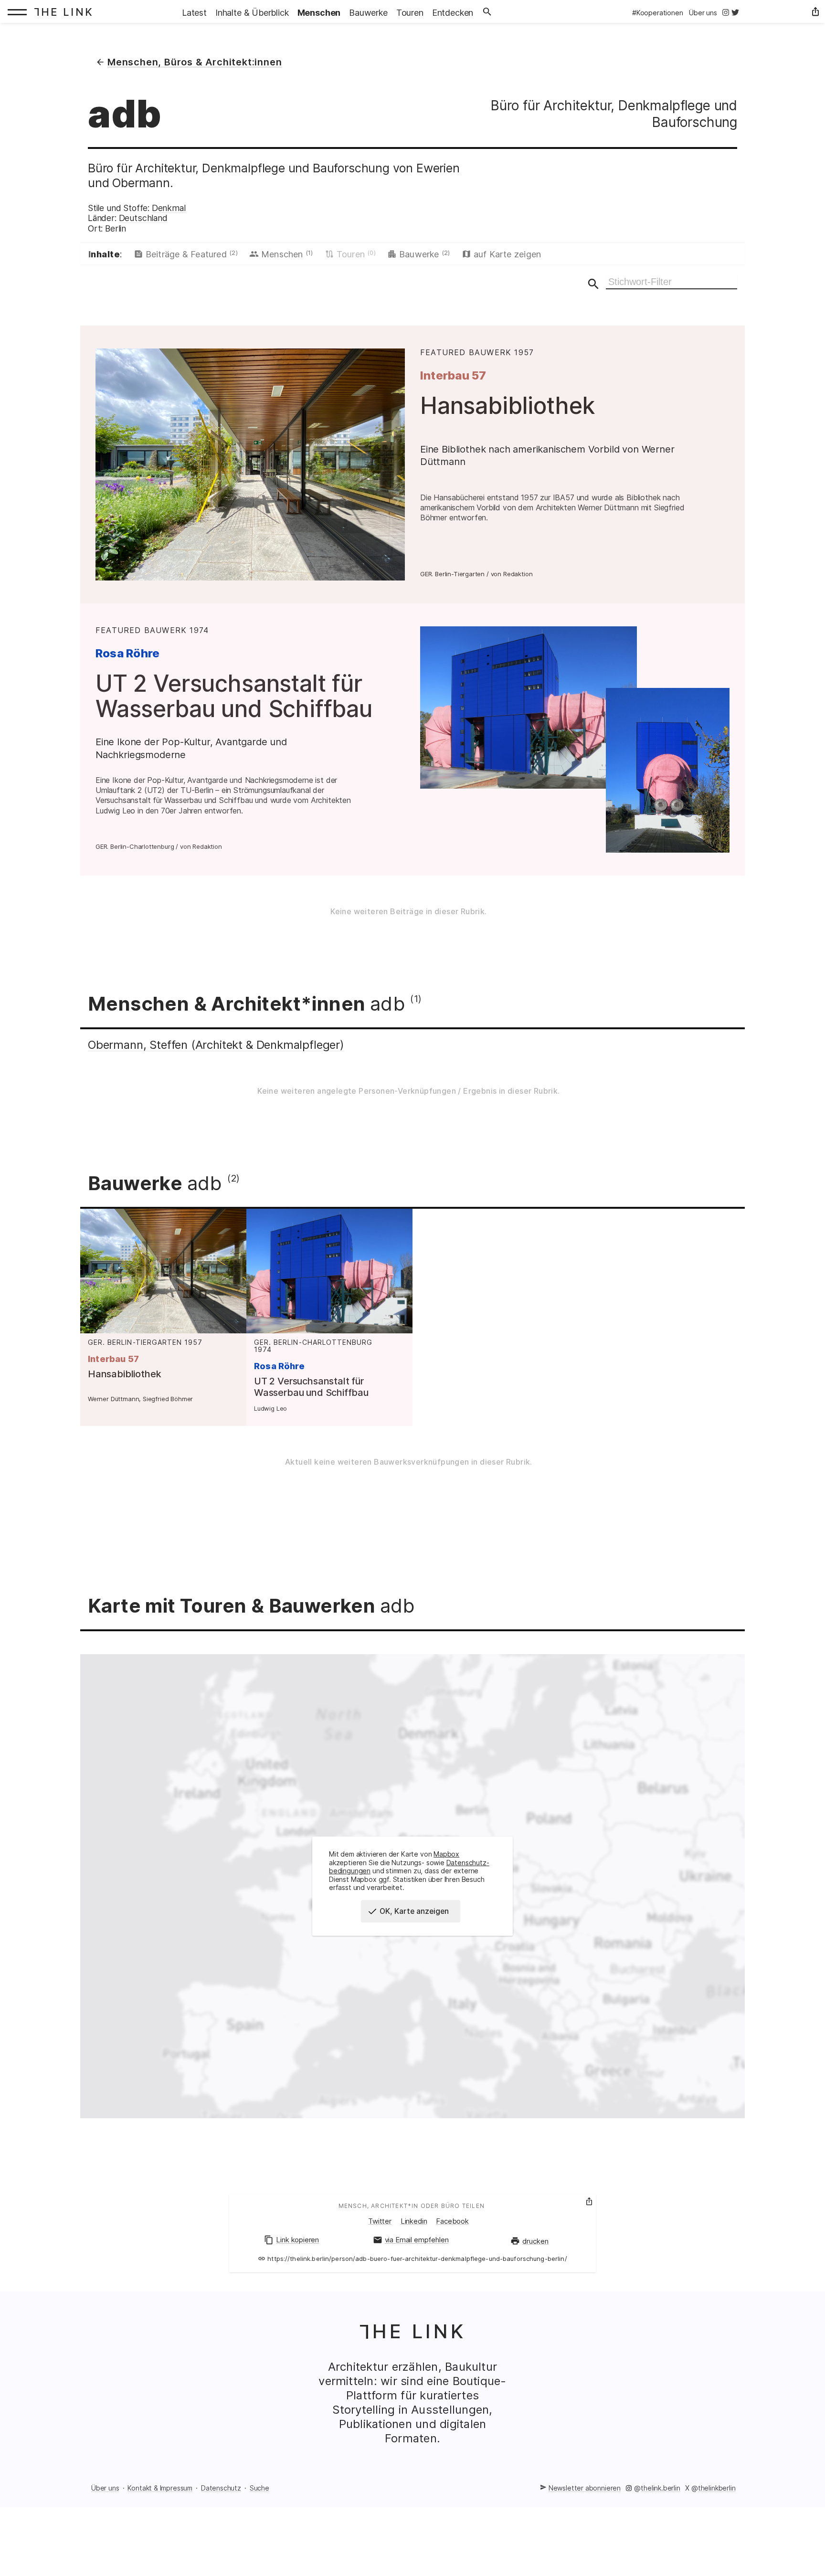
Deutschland (143, 218)
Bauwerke (425, 254)
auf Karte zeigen (508, 254)
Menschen (287, 254)
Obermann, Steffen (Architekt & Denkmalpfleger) (216, 1045)
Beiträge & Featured (192, 254)
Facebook (452, 2221)
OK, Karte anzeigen (414, 1911)
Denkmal (169, 208)
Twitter (380, 2221)
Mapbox (446, 1854)
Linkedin (414, 2221)
